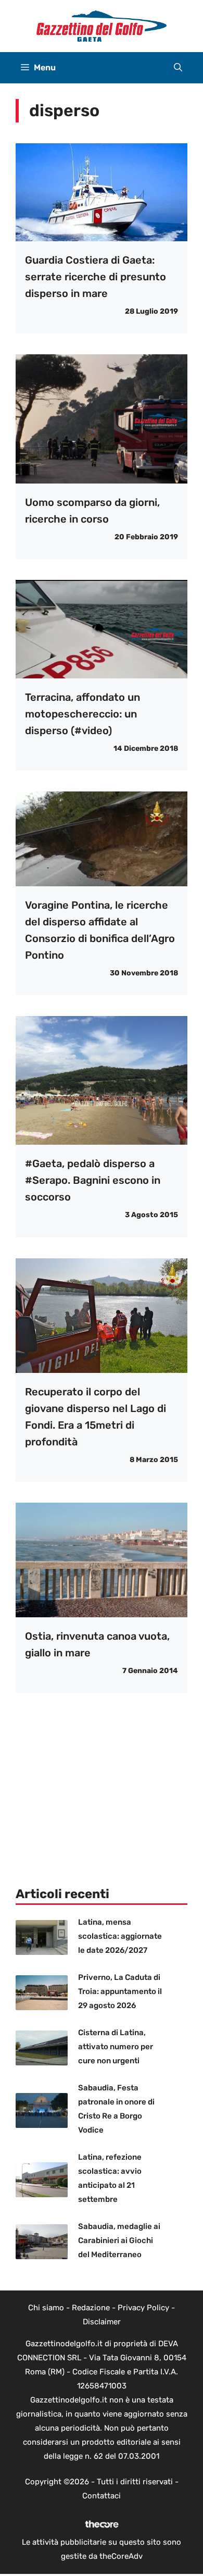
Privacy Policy (143, 2308)
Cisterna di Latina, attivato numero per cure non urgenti (116, 2047)
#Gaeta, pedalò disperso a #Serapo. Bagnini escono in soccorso (93, 1180)
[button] (178, 68)
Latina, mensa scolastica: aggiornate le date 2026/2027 (120, 1936)
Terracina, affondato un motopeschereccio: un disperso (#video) (83, 714)
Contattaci (102, 2496)
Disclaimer (102, 2322)
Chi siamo (46, 2308)
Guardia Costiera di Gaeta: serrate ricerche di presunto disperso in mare (96, 277)
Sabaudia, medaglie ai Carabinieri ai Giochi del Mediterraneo (119, 2240)
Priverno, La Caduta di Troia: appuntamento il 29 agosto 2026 (120, 1991)
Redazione (91, 2308)
